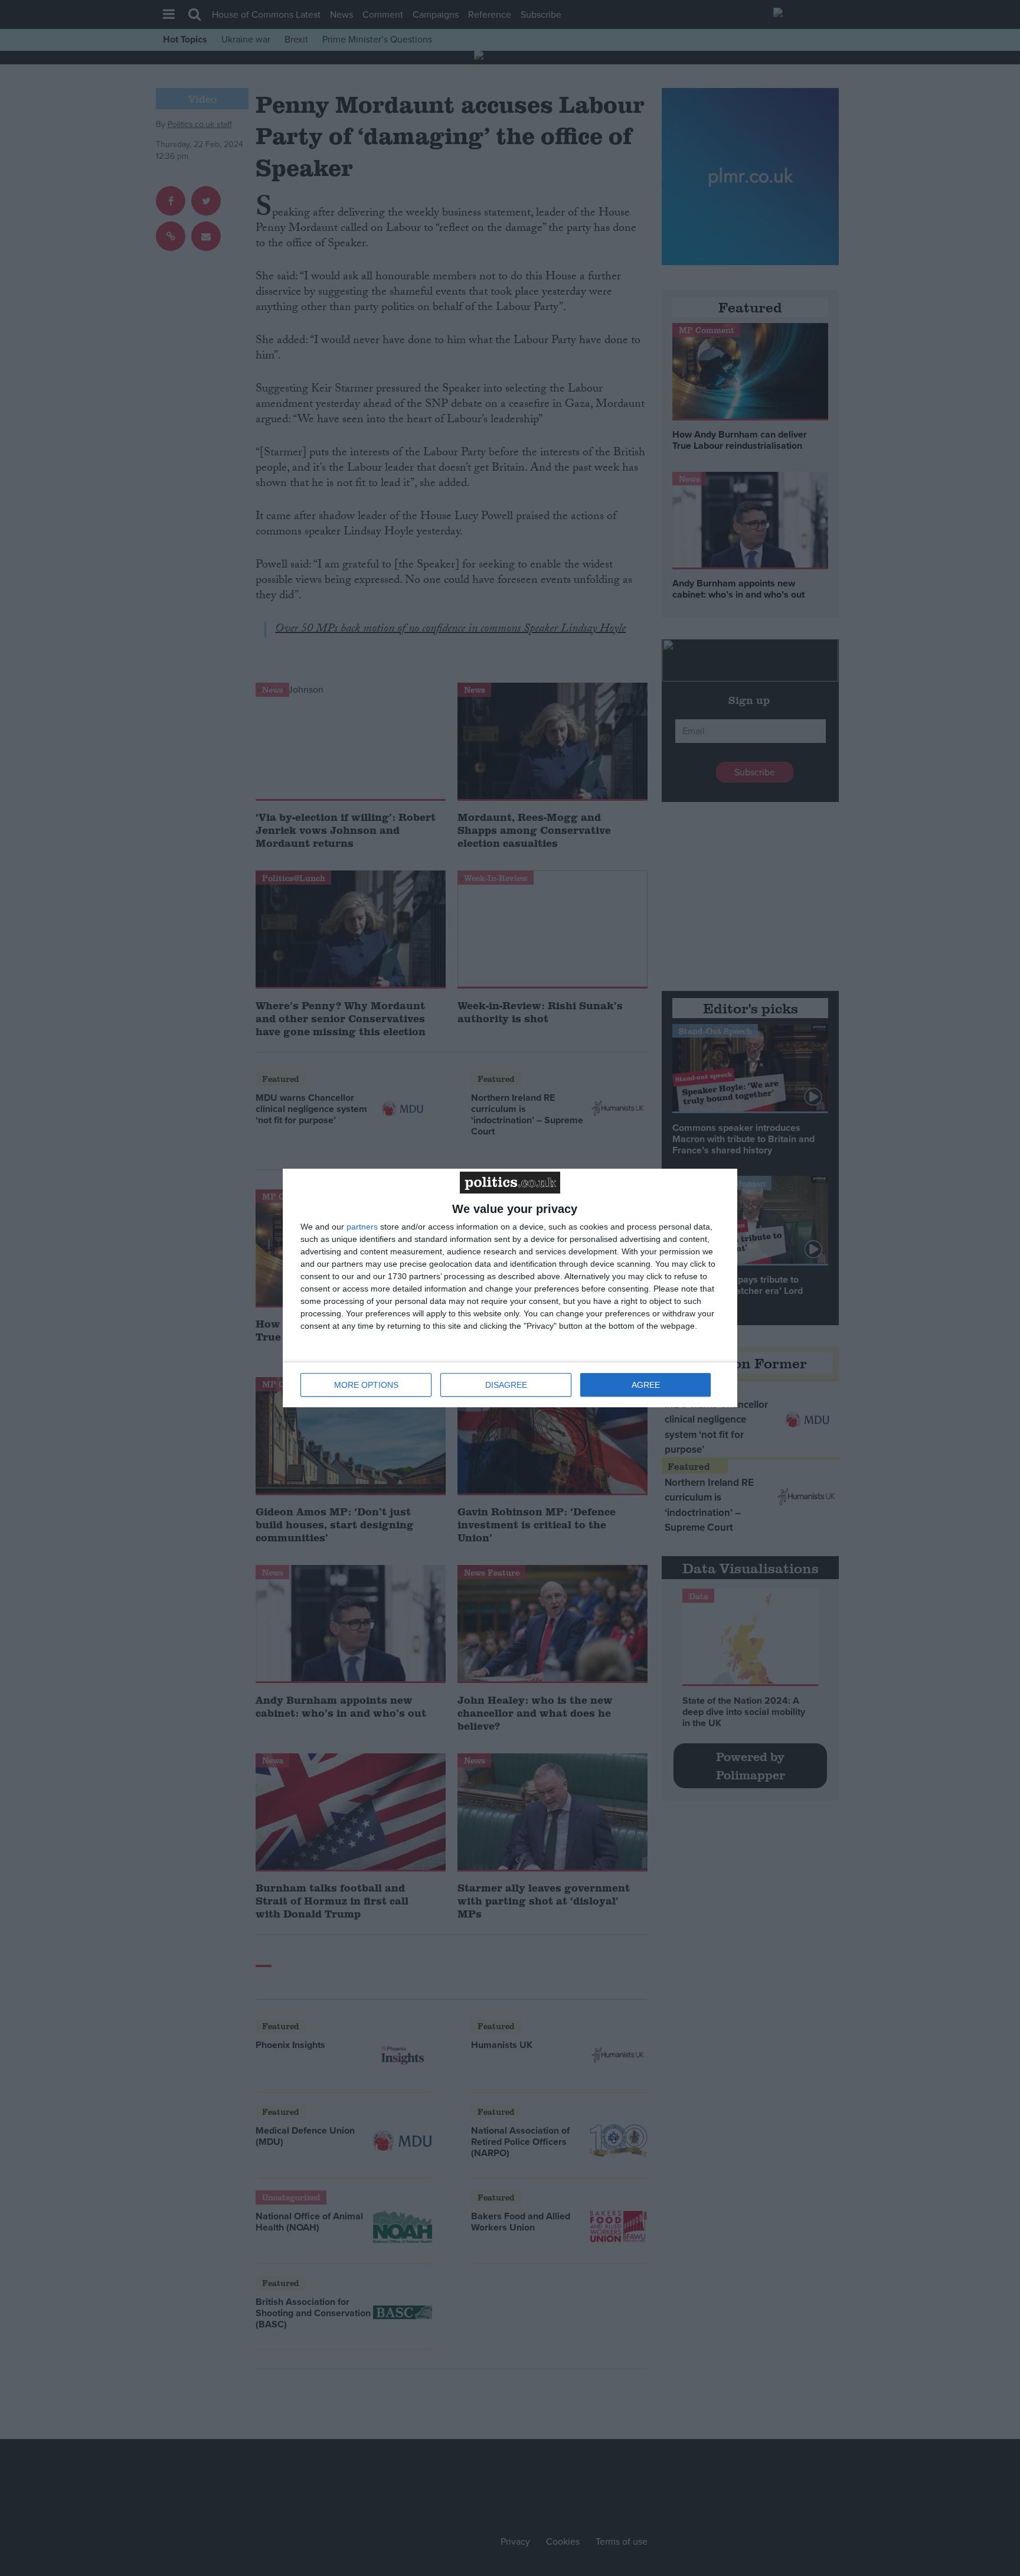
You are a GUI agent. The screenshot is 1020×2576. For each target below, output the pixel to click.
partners (362, 1227)
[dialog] (510, 1288)
